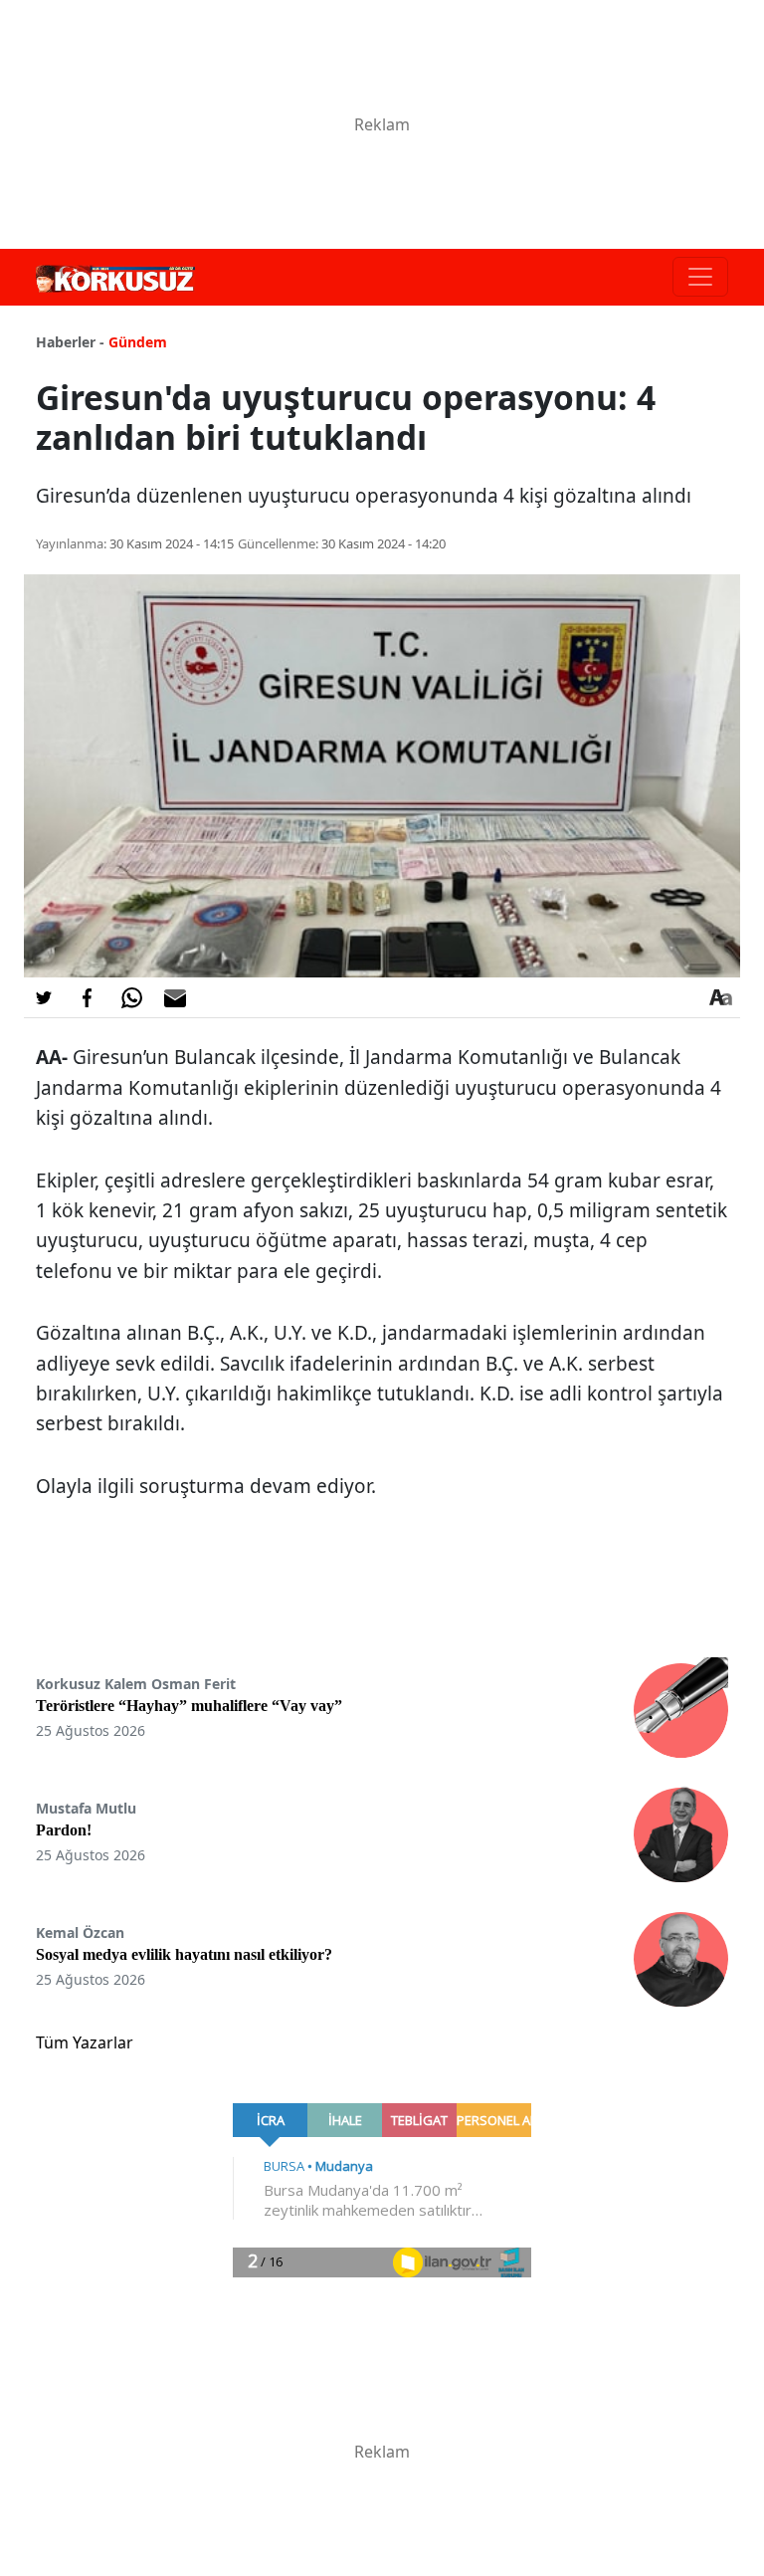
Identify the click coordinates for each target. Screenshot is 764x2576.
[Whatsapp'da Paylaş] (131, 997)
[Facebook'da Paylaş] (88, 997)
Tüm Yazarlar (85, 2042)
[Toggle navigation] (700, 277)
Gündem (138, 342)
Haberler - (70, 342)
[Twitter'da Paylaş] (44, 997)
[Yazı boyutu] (720, 997)
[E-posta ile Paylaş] (175, 997)
